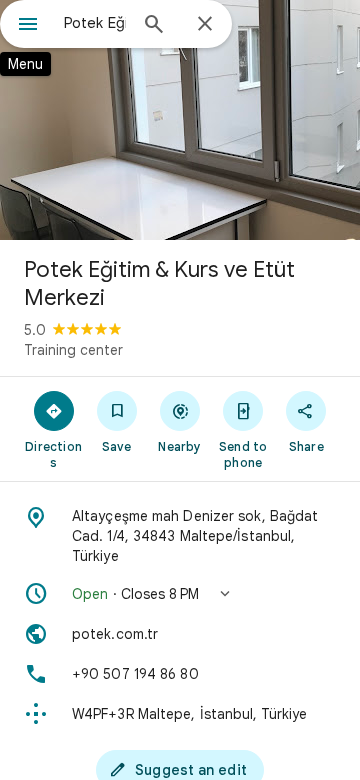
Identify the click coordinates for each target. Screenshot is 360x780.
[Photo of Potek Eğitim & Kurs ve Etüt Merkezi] (180, 120)
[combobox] (95, 23)
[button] (180, 594)
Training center (73, 350)
